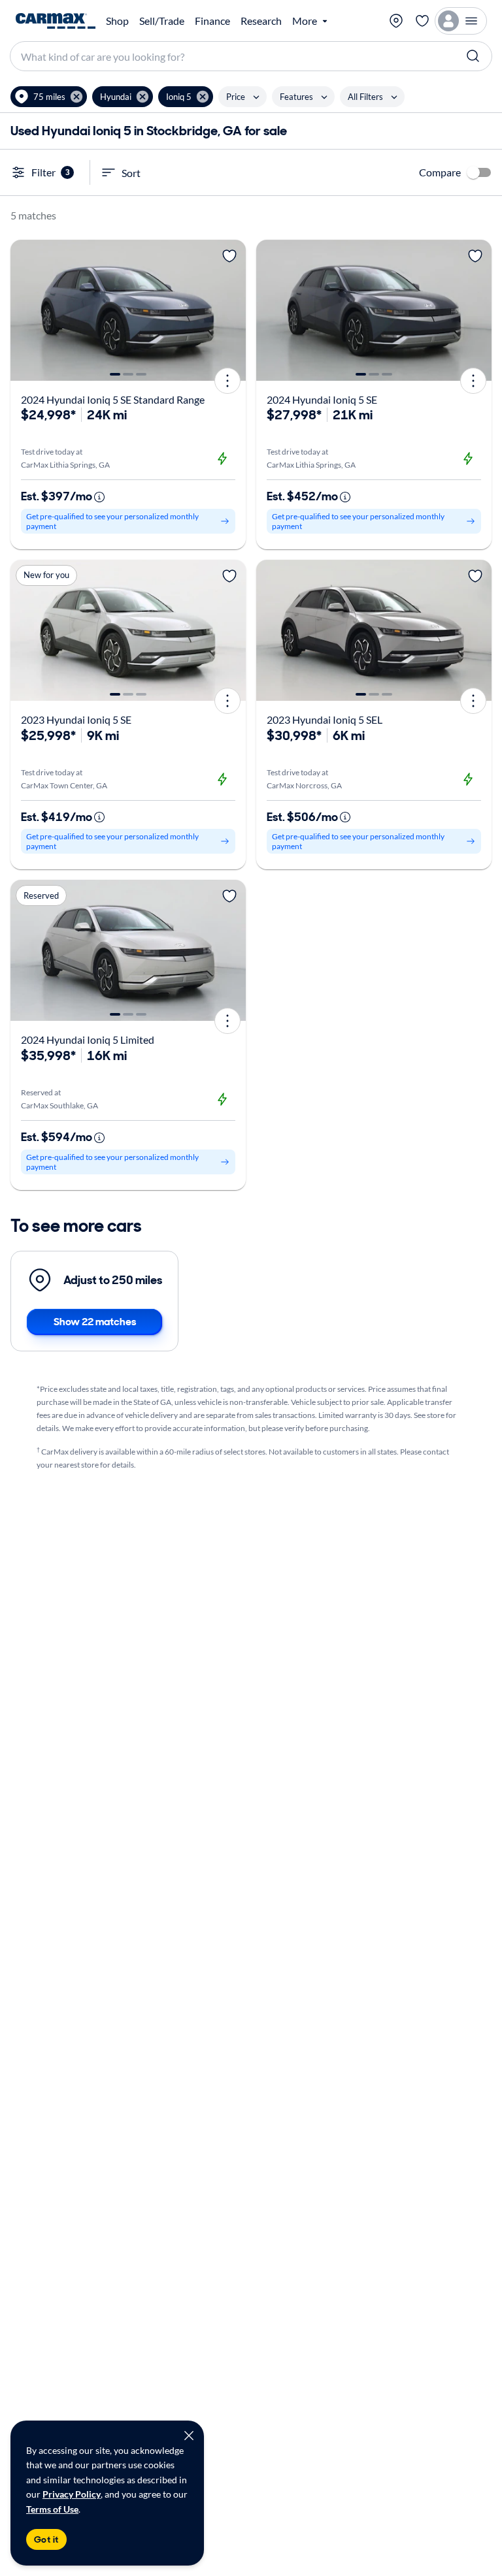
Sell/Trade (162, 21)
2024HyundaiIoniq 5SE (322, 399)
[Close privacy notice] (189, 2436)
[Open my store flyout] (396, 21)
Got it (46, 2539)
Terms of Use (52, 2509)
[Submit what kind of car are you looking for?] (473, 56)
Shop (117, 21)
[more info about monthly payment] (99, 497)
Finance (212, 21)
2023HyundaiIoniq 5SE (76, 719)
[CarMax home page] (56, 21)
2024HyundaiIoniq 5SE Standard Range (113, 399)
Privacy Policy (72, 2494)
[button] (49, 97)
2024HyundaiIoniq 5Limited (88, 1039)
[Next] (231, 310)
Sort (131, 173)
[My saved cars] (422, 21)
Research (261, 21)
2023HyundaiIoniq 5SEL (325, 719)
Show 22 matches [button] (95, 1322)
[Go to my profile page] (461, 21)
